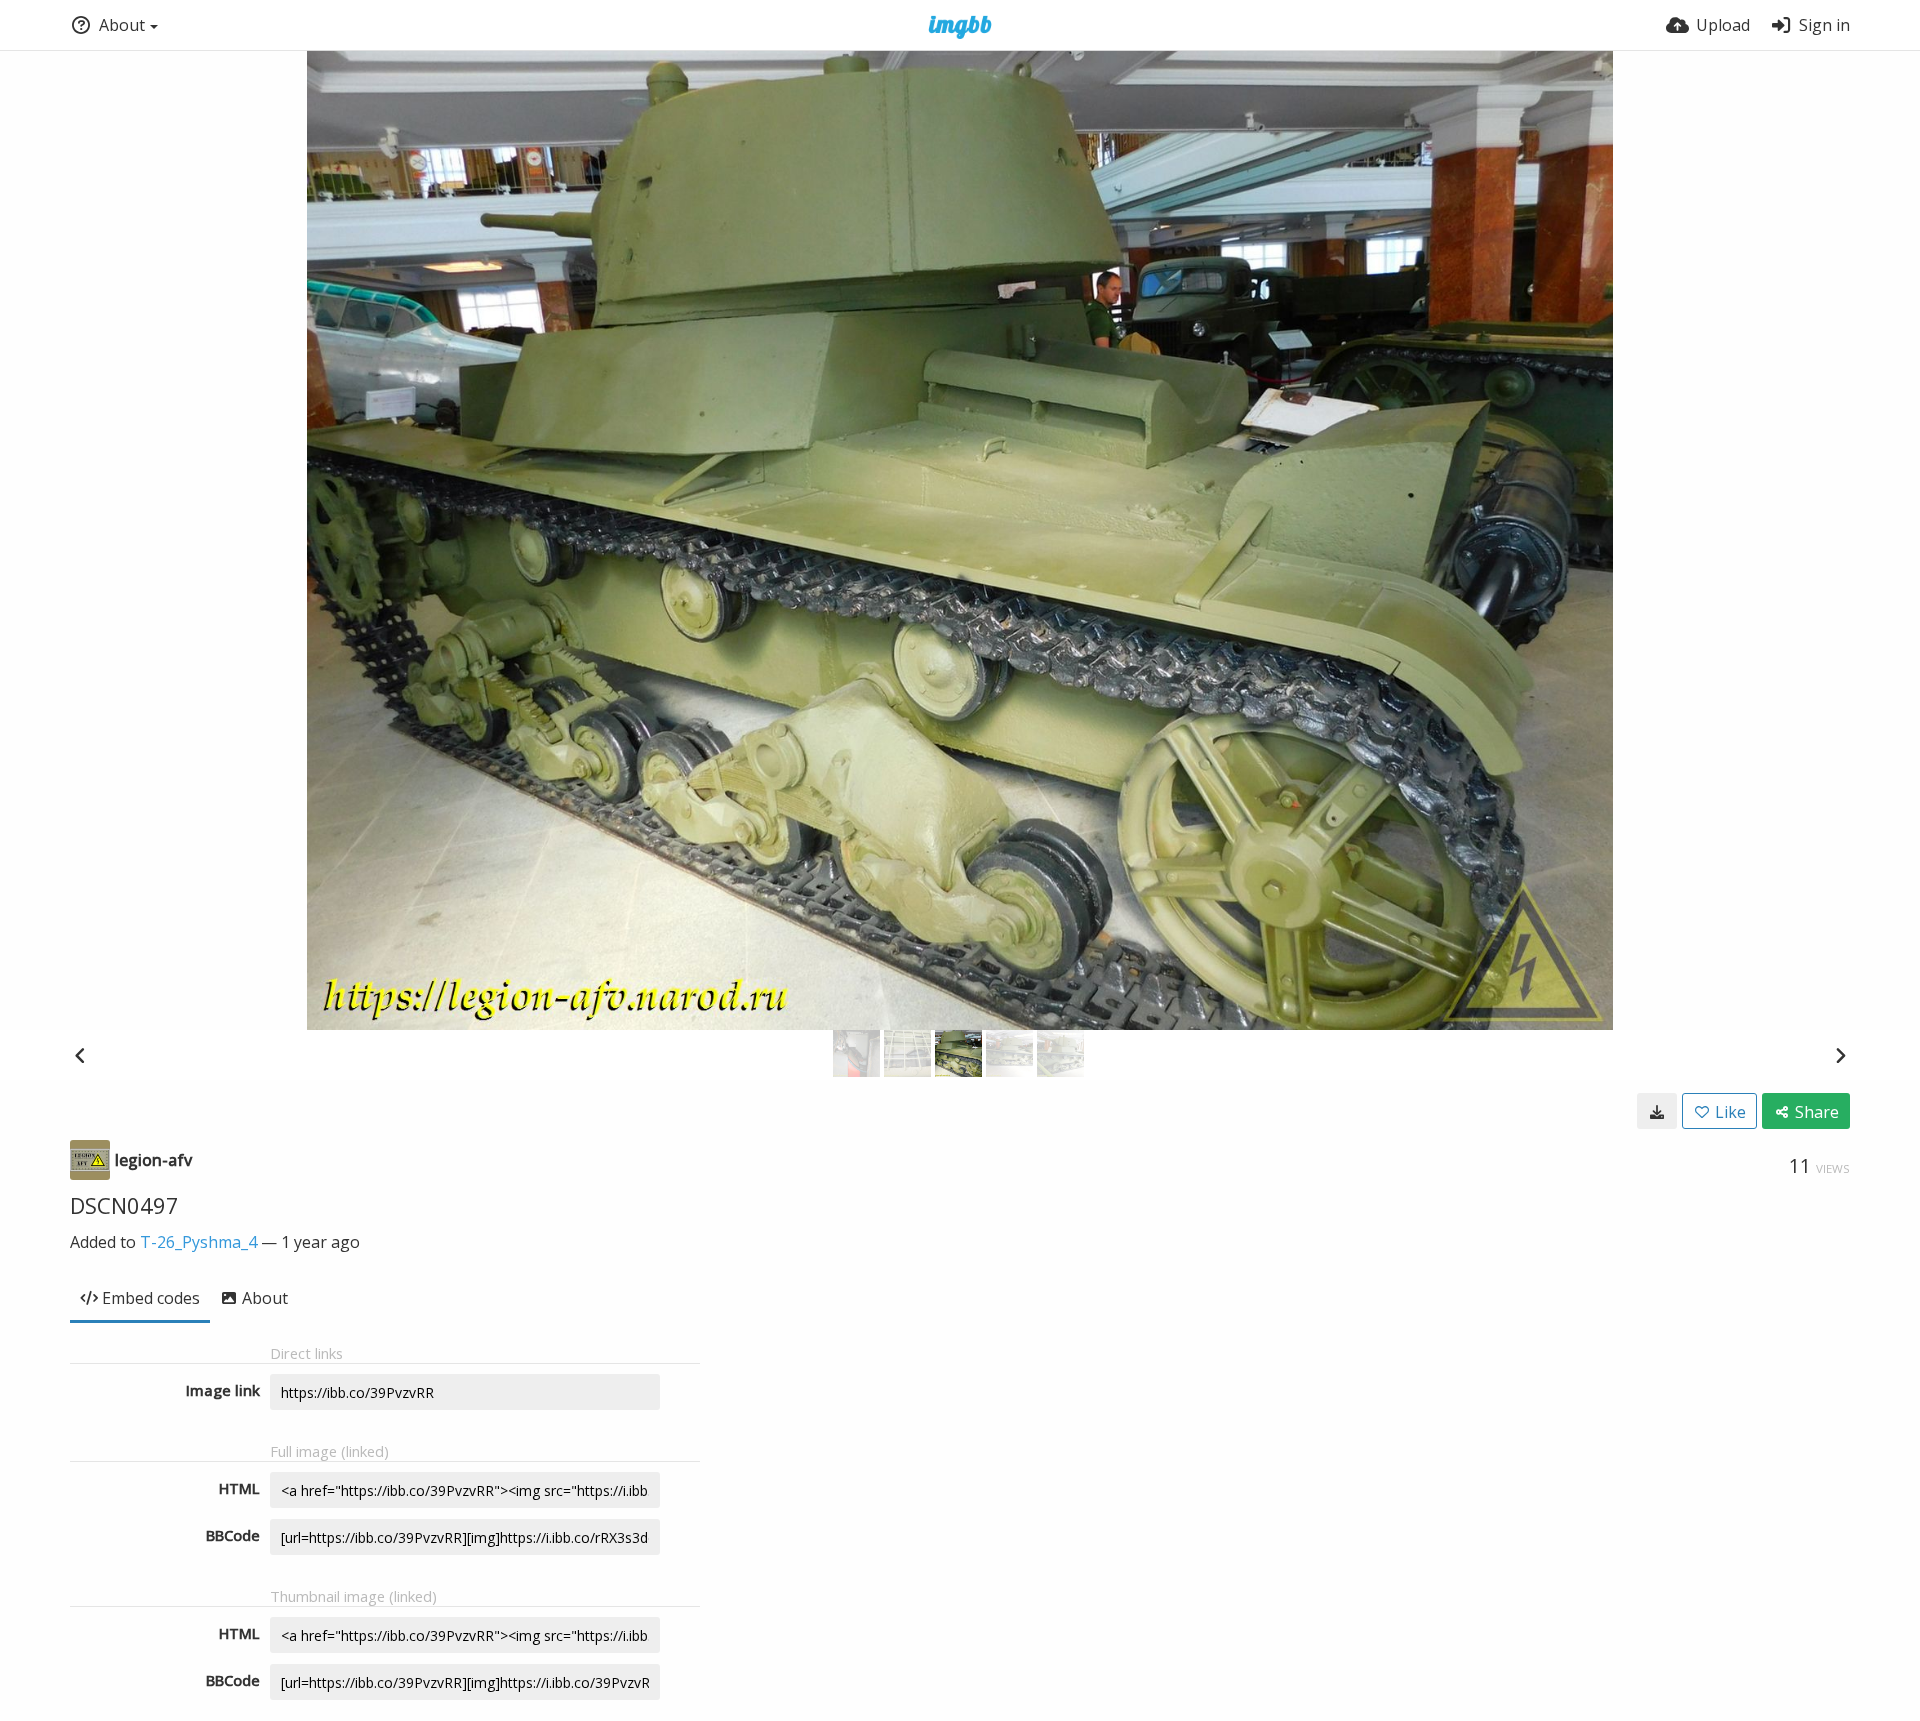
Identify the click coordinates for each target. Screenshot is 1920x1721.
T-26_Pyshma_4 (198, 1242)
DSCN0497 (124, 1205)
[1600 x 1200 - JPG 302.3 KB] (1657, 1111)
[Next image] (1840, 1055)
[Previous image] (80, 1055)
